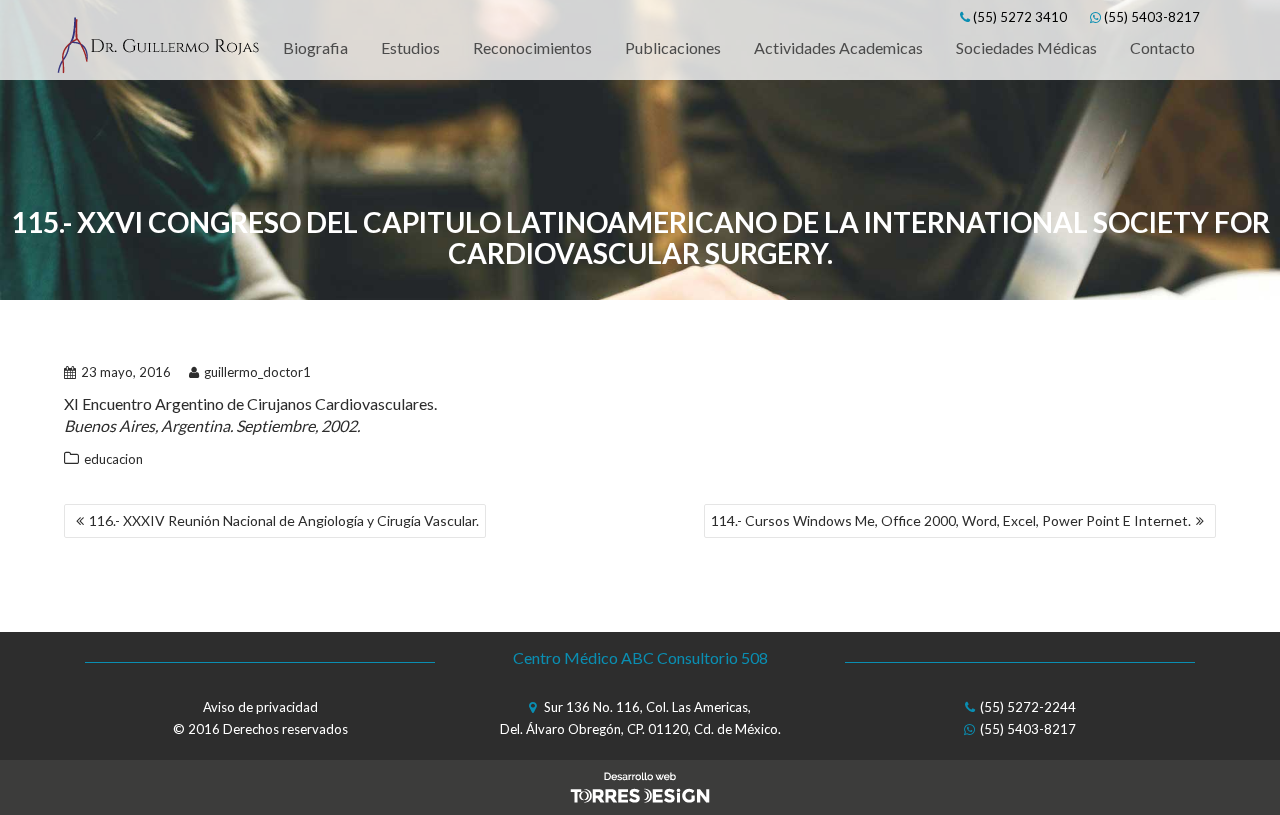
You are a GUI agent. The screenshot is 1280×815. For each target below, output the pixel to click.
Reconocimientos (532, 47)
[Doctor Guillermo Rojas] (157, 48)
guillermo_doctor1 (257, 372)
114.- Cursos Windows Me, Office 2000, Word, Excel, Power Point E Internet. (951, 520)
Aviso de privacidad (260, 707)
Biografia (315, 47)
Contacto (1162, 47)
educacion (113, 459)
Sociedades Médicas (1026, 47)
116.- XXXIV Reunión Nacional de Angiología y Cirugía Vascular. (284, 520)
